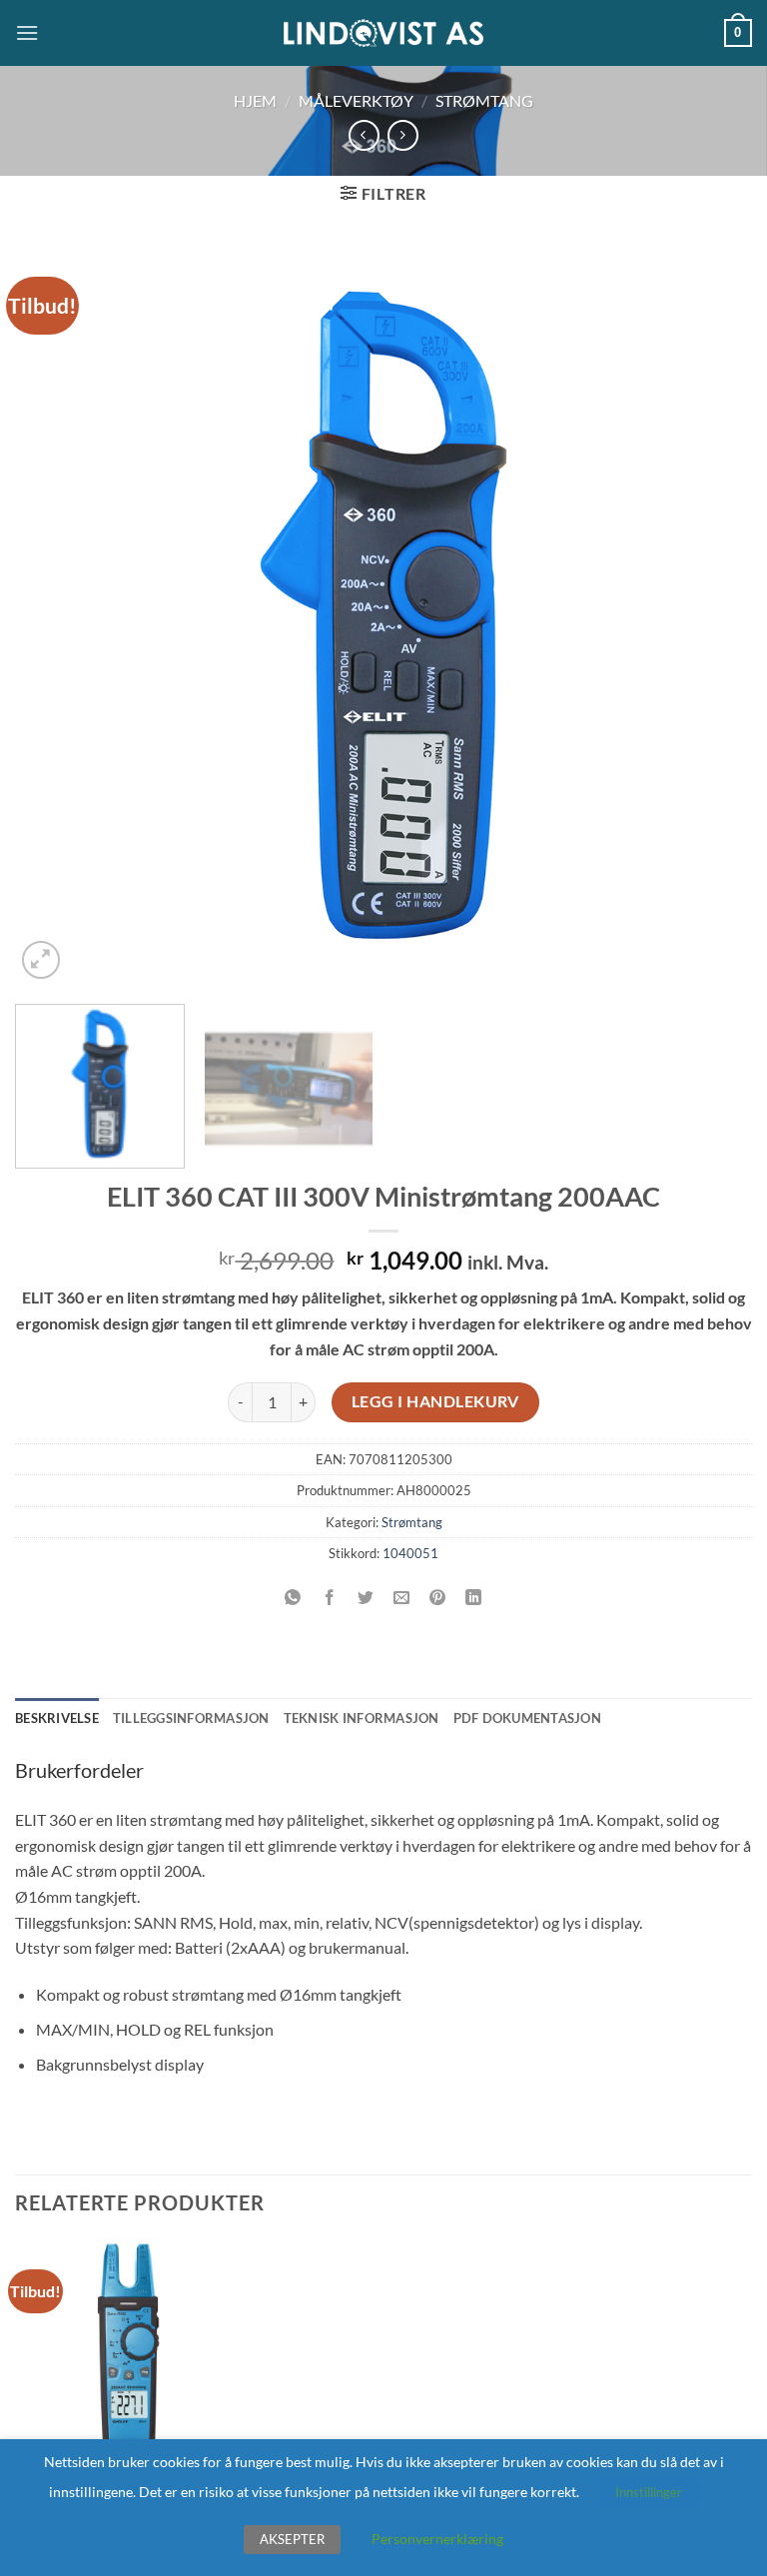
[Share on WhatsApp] (293, 1598)
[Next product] (364, 135)
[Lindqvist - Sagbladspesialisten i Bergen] (383, 33)
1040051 (410, 1553)
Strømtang (484, 100)
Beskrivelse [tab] (57, 1718)
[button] (27, 32)
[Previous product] (403, 135)
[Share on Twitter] (365, 1598)
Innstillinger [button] (649, 2492)
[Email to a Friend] (402, 1598)
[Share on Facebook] (329, 1598)
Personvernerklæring (437, 2539)
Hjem (255, 100)
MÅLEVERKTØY (356, 100)
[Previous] (55, 615)
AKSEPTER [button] (292, 2539)
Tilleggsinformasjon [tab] (191, 1718)
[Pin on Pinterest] (438, 1598)
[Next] (712, 615)
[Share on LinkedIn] (474, 1598)
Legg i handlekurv (435, 1401)
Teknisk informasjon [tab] (362, 1718)
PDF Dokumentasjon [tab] (527, 1718)
